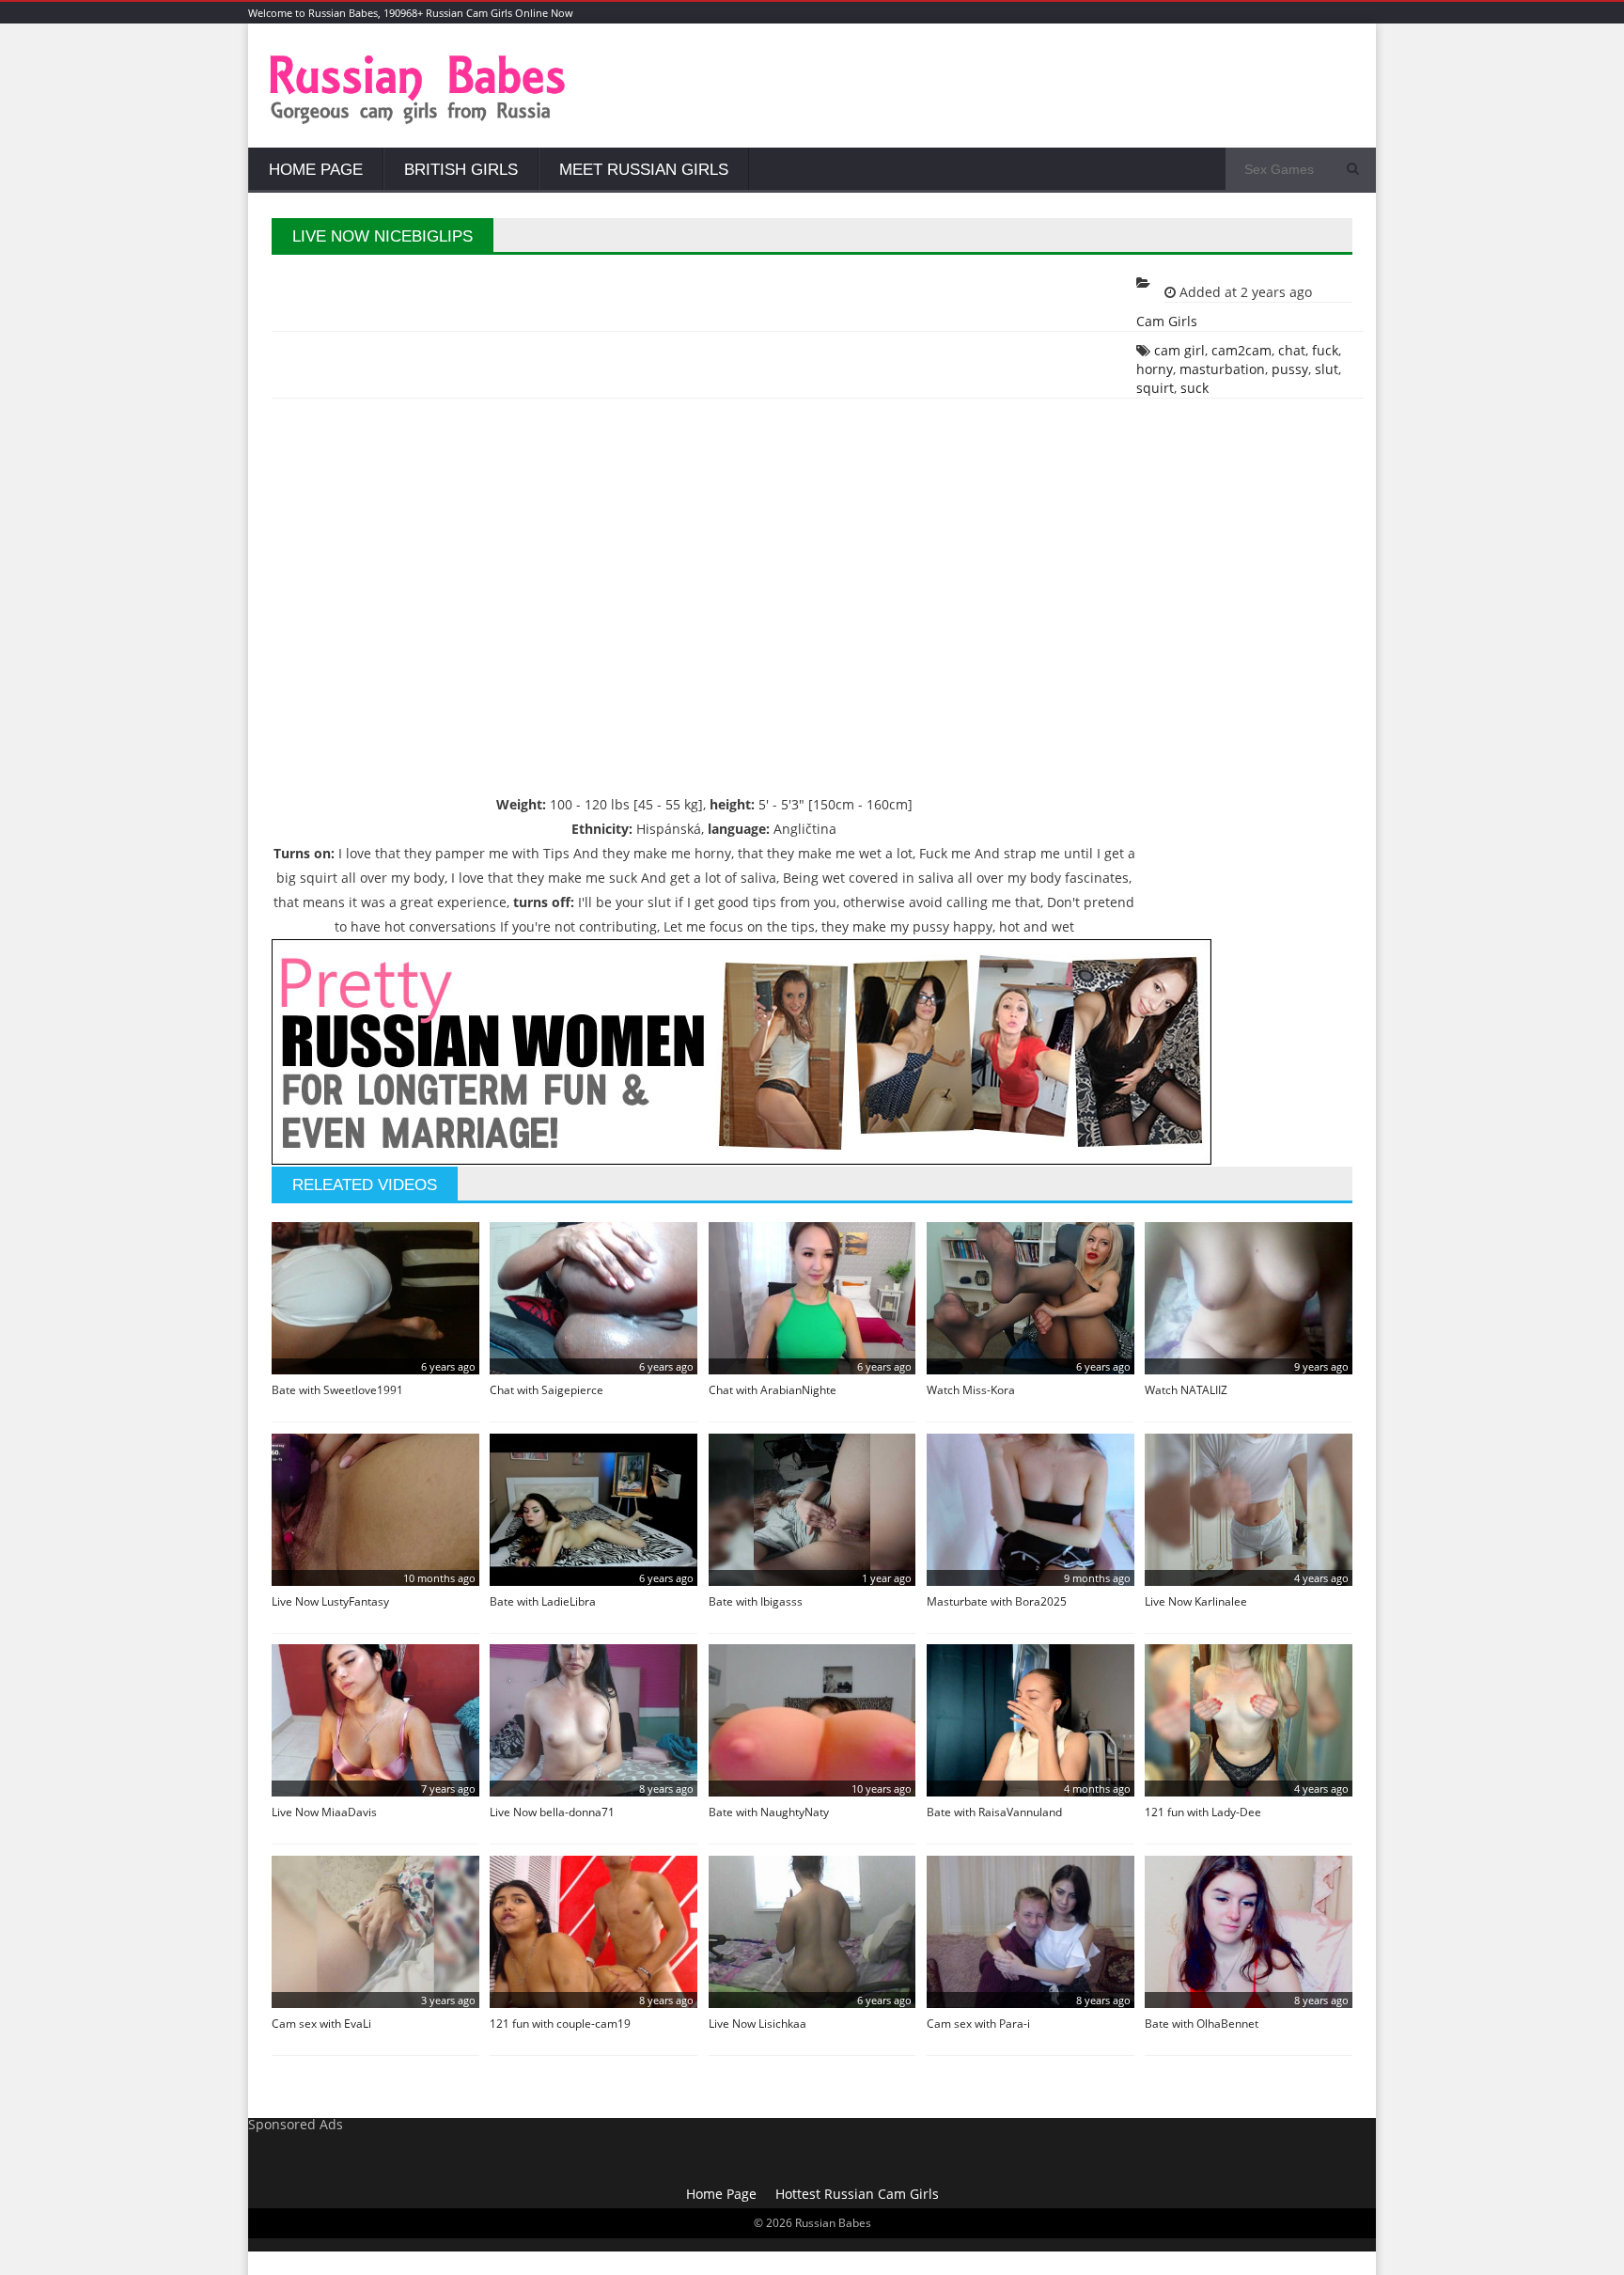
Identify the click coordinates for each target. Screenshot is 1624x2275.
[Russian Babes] (418, 122)
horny (1155, 369)
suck (1195, 388)
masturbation (1222, 369)
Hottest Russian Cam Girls (857, 2194)
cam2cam (1241, 350)
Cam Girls (1167, 321)
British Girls (461, 170)
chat (1292, 350)
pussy (1290, 369)
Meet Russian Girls (644, 170)
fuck (1325, 350)
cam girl (1179, 350)
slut (1327, 369)
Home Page (316, 170)
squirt (1155, 388)
